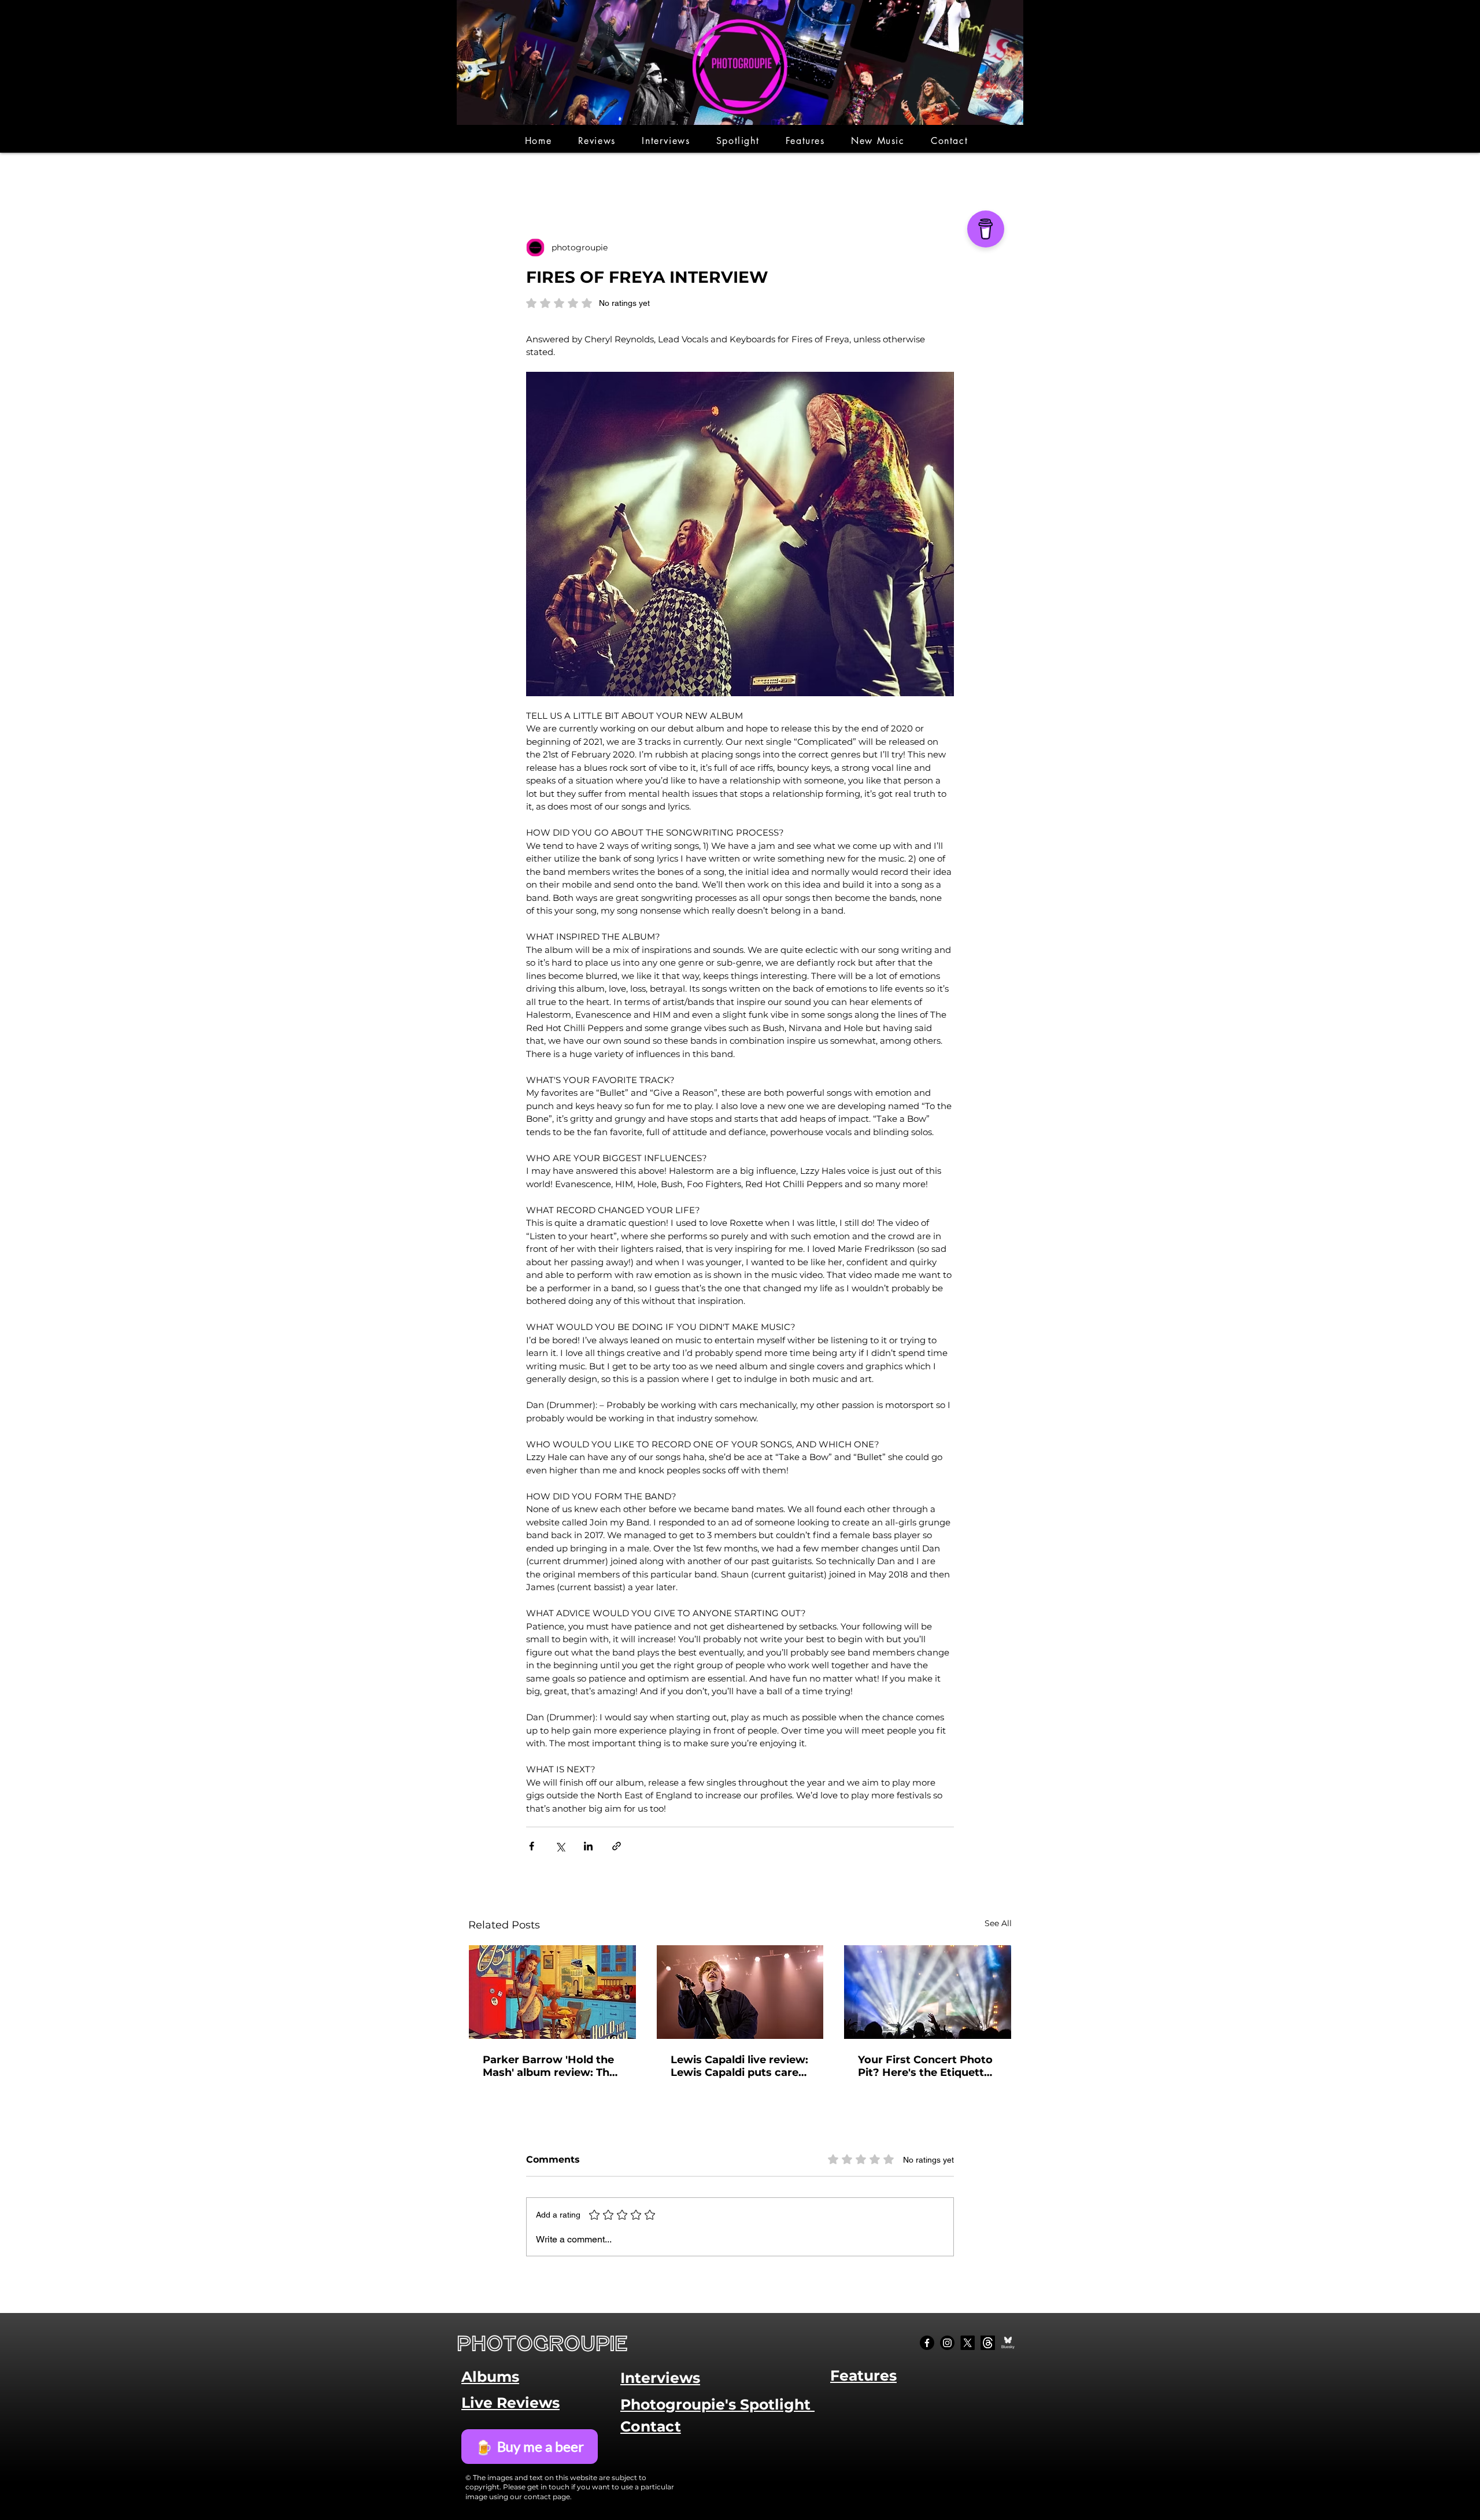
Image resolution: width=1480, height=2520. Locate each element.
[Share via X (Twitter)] (560, 1846)
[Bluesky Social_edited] (1008, 2343)
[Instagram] (947, 2343)
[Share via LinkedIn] (588, 1846)
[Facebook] (927, 2343)
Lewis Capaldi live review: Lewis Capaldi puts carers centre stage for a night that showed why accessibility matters (740, 2066)
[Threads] (988, 2343)
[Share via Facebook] (532, 1846)
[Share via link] (617, 1846)
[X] (967, 2343)
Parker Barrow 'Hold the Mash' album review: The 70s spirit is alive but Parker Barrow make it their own (549, 2066)
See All (998, 1923)
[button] (597, 141)
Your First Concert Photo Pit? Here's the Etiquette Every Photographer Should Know (925, 2066)
